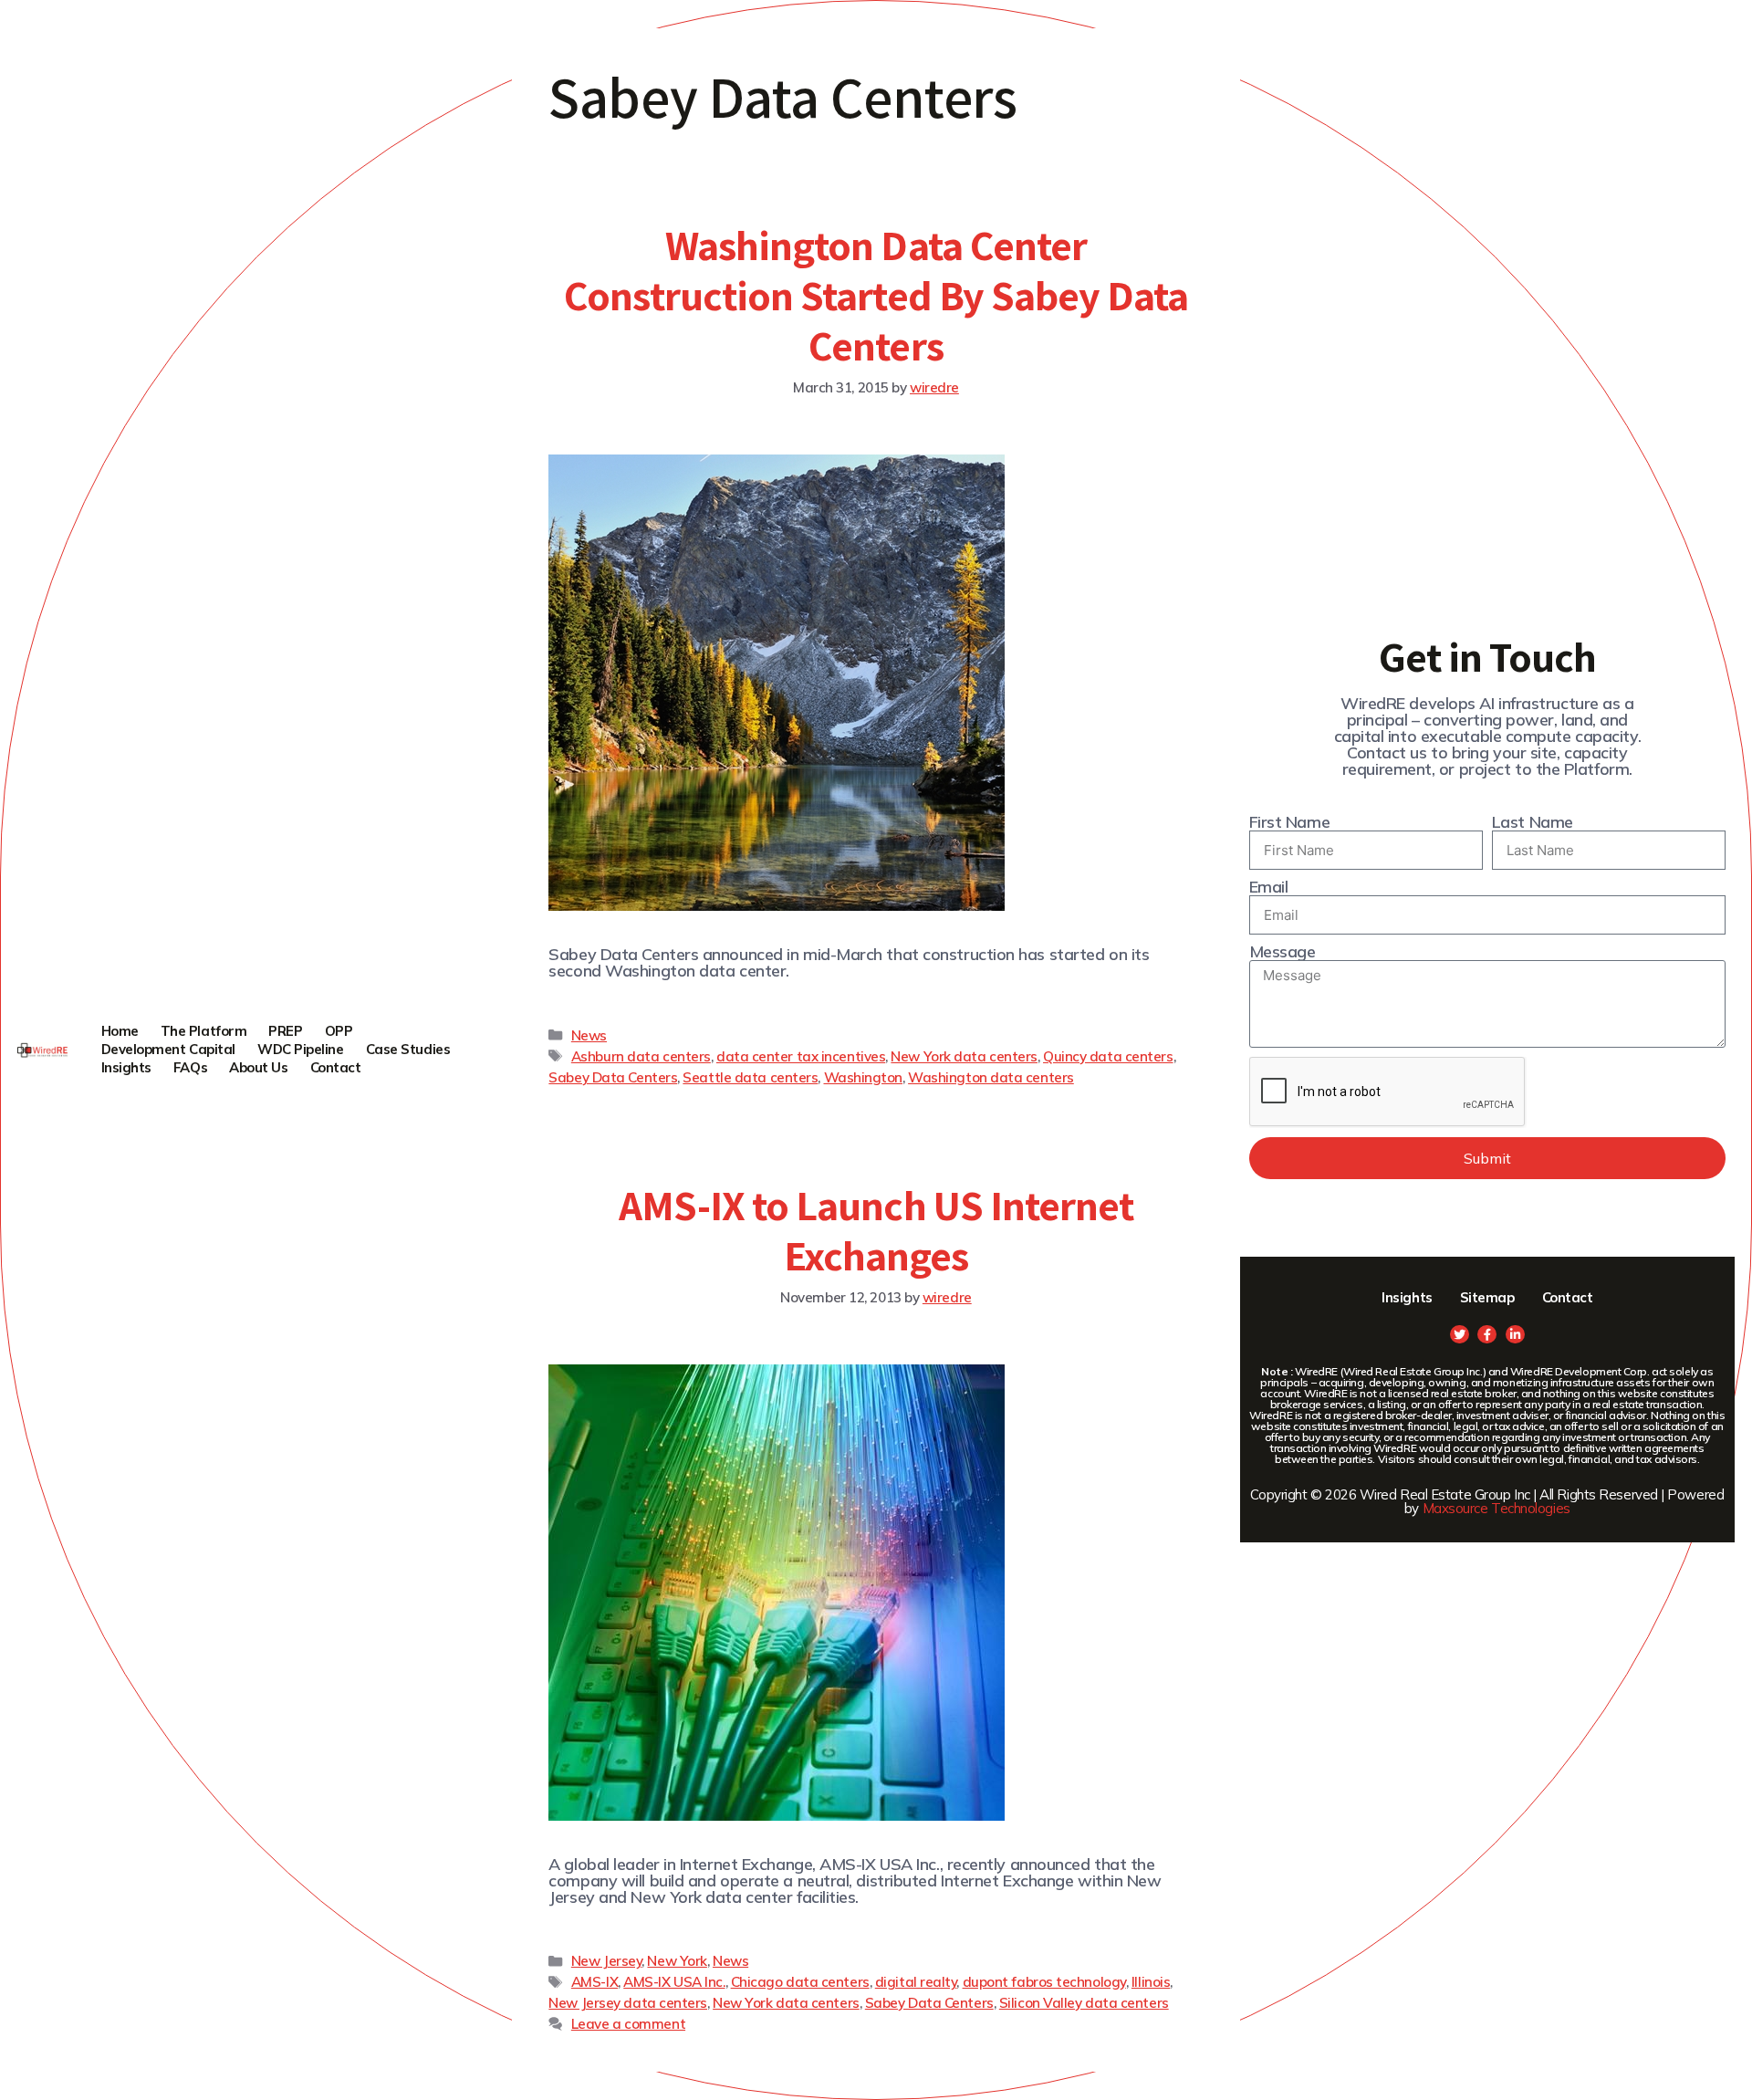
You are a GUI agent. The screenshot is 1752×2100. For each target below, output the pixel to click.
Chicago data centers (800, 1982)
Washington (864, 1077)
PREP (285, 1031)
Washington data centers (991, 1077)
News (589, 1035)
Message (1283, 952)
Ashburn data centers (641, 1056)
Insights (126, 1067)
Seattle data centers (750, 1077)
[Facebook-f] (1487, 1335)
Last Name (1533, 822)
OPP (339, 1031)
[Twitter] (1460, 1335)
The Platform (204, 1031)
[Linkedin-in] (1515, 1335)
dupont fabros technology (1044, 1982)
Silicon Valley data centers (1084, 2003)
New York (677, 1961)
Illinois (1151, 1982)
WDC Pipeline (301, 1049)
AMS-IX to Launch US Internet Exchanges (876, 1230)
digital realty (916, 1982)
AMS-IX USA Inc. (674, 1982)
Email (1269, 887)
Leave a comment (628, 2024)
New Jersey (607, 1961)
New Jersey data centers (628, 2003)
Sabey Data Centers (613, 1077)
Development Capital (168, 1049)
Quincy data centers (1108, 1056)
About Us (258, 1067)
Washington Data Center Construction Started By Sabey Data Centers (876, 295)
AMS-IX (594, 1982)
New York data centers (964, 1056)
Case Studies (408, 1049)
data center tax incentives (801, 1056)
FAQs (190, 1067)
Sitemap (1487, 1297)
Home (120, 1031)
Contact (336, 1067)
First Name (1290, 822)
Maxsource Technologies (1496, 1508)
